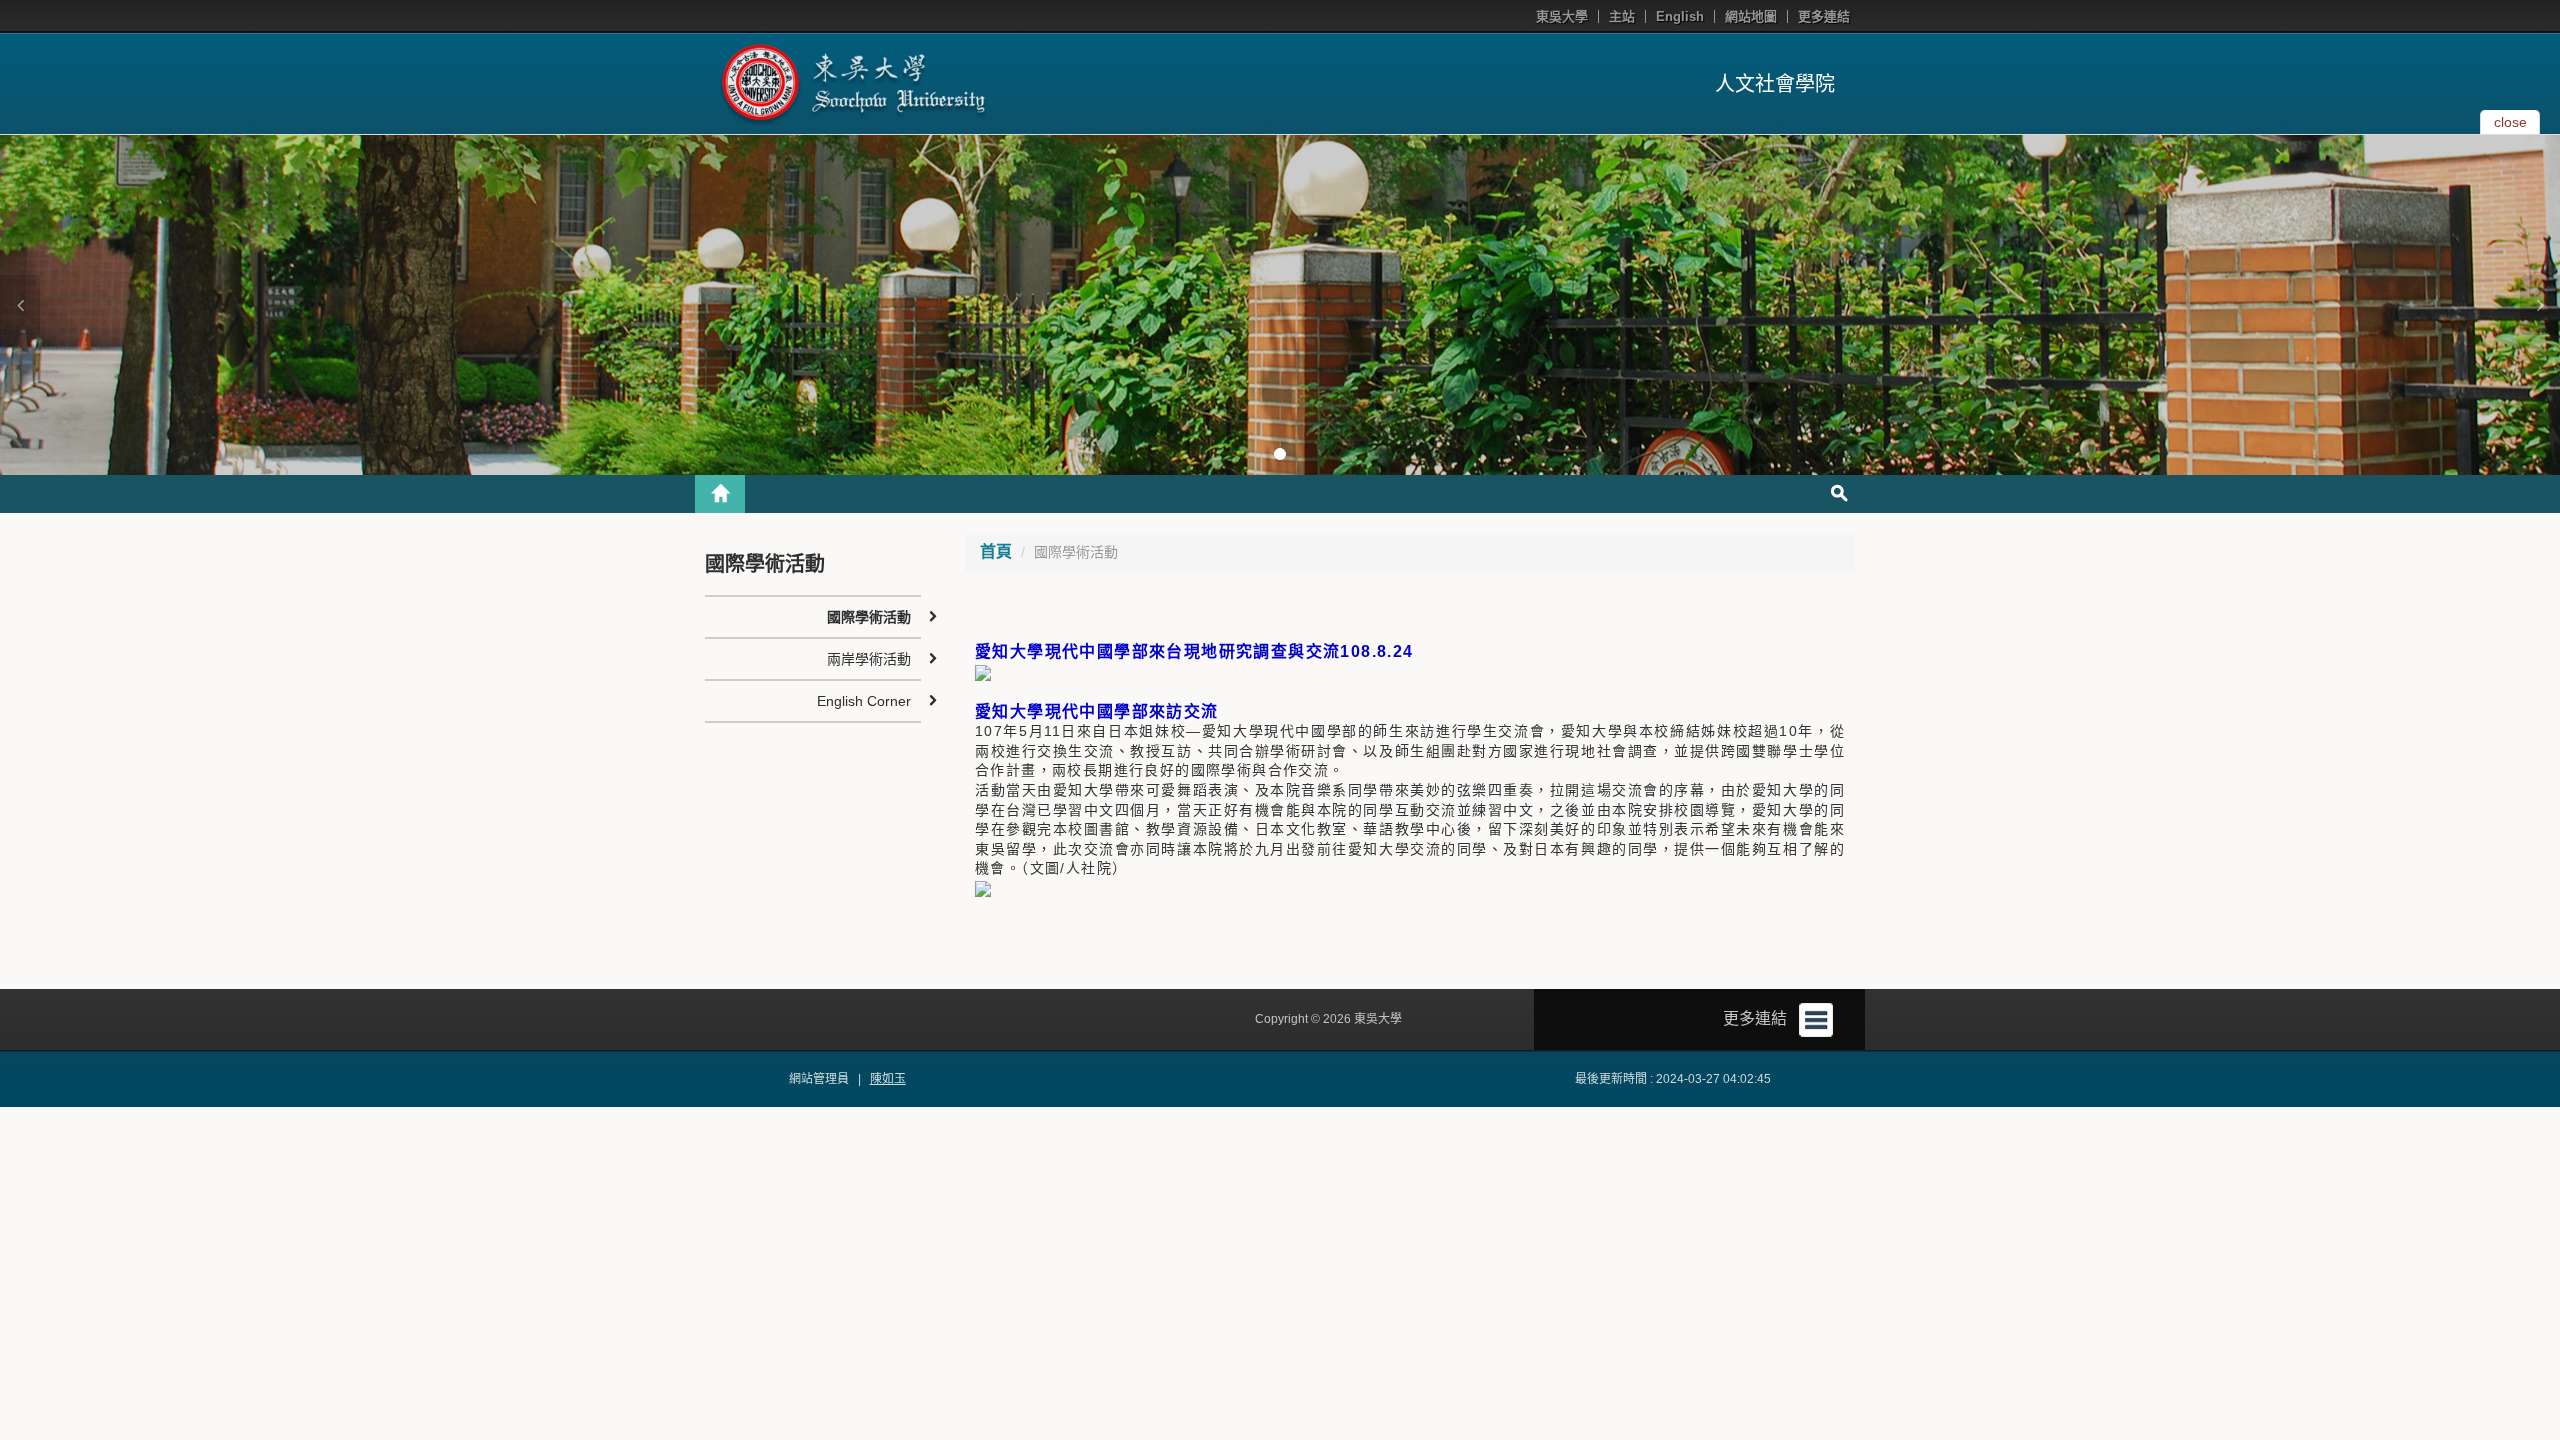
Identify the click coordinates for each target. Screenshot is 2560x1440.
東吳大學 (1562, 16)
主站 (1622, 16)
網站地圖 (1751, 16)
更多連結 (1824, 16)
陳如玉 (888, 1079)
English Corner (864, 701)
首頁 (996, 551)
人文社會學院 (1775, 84)
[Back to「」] (720, 494)
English (1680, 16)
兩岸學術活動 (869, 659)
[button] (20, 305)
